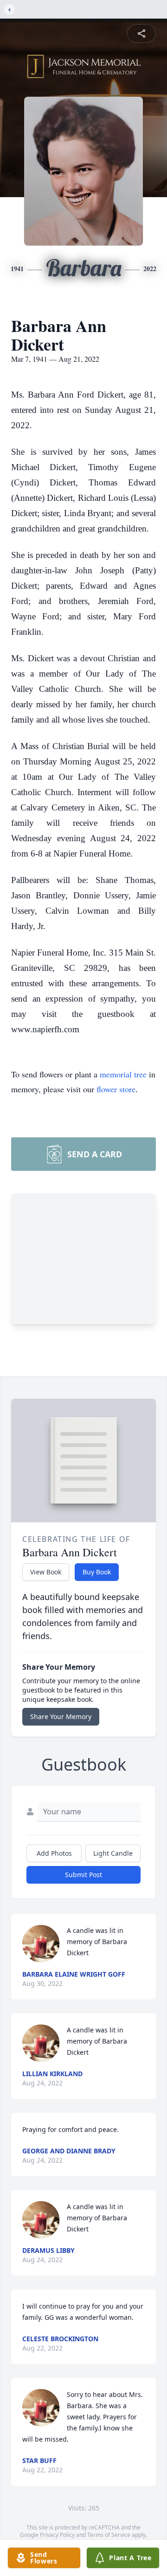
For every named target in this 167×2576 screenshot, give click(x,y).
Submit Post (83, 1875)
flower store (116, 1089)
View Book (46, 1572)
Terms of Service (109, 2535)
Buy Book (97, 1572)
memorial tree (123, 1074)
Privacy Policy (57, 2535)
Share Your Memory (61, 1716)
